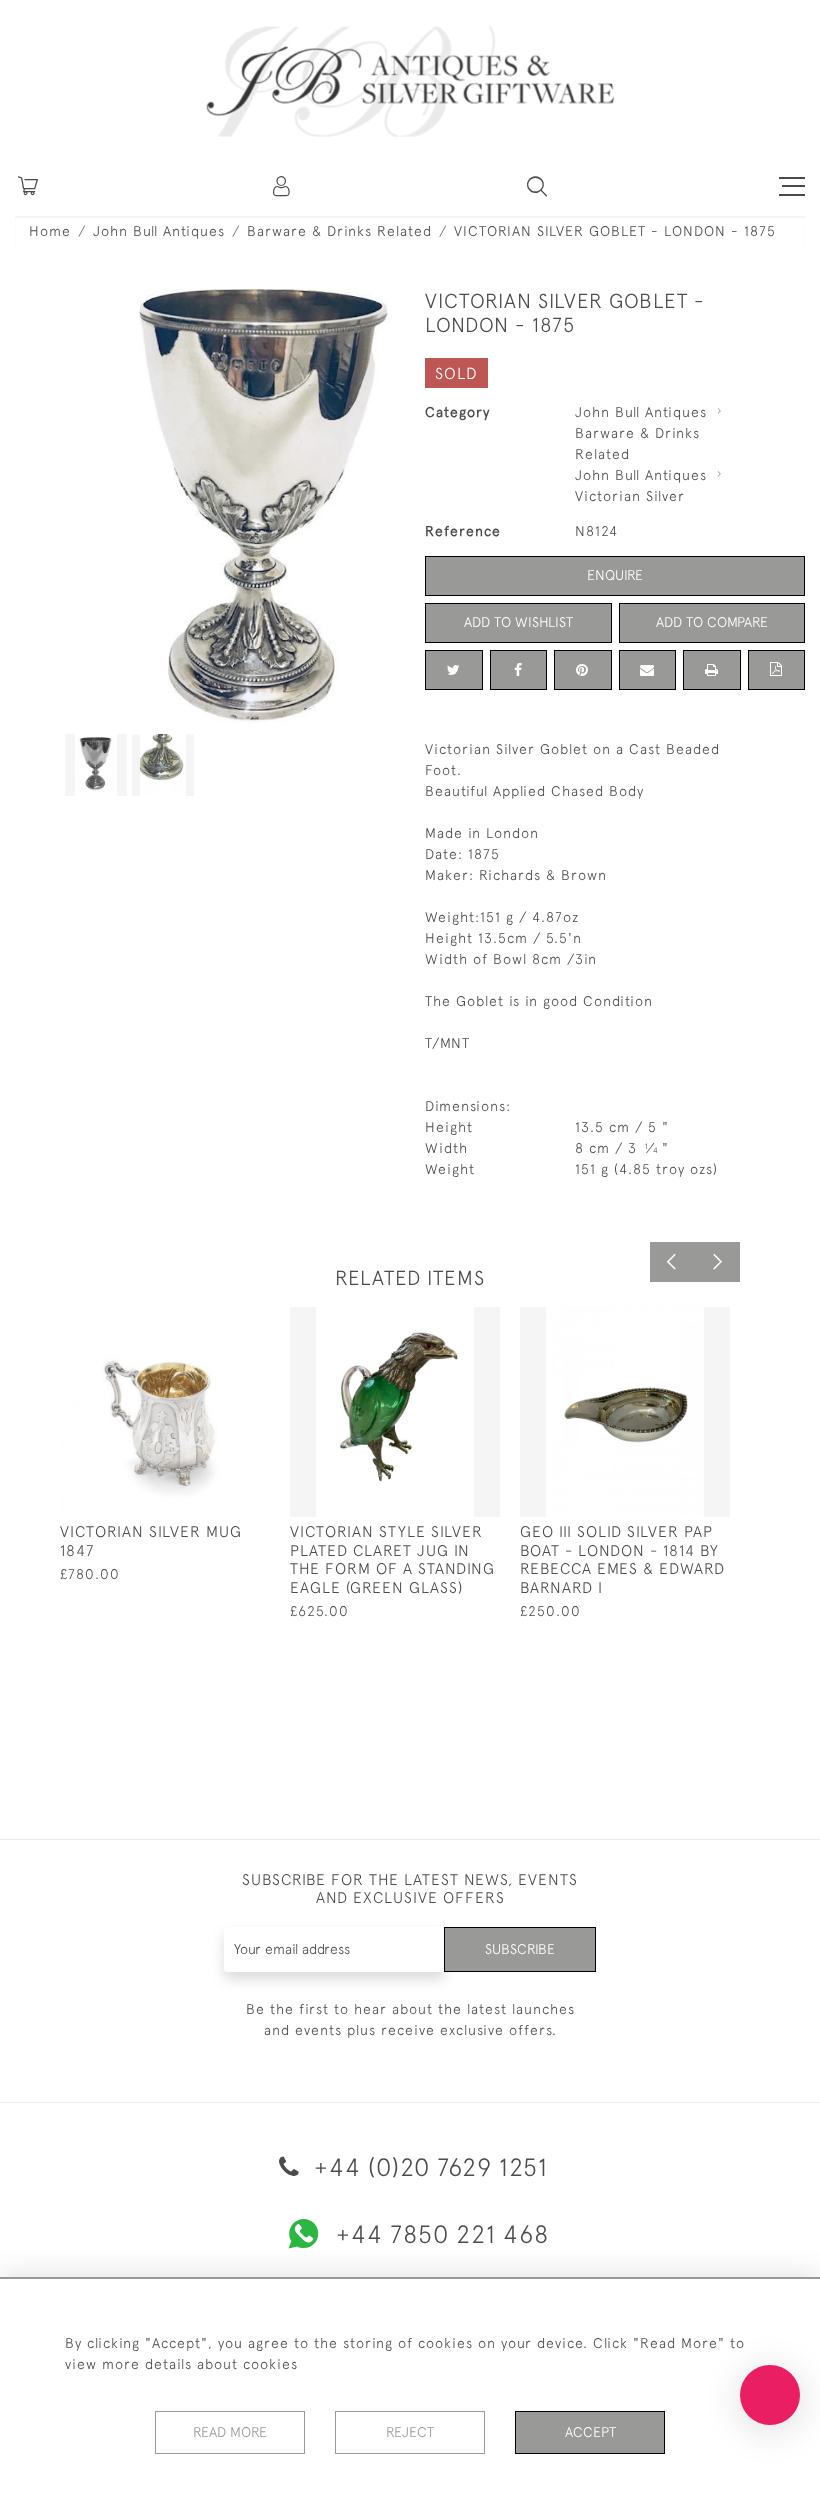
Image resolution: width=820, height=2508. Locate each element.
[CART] (28, 186)
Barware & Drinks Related (339, 231)
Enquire (615, 575)
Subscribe (520, 1949)
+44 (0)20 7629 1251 (427, 2166)
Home (50, 231)
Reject (410, 2432)
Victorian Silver (630, 496)
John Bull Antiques (159, 231)
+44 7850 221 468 (442, 2233)
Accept (590, 2432)
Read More (230, 2432)
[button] (283, 186)
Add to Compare (712, 622)
